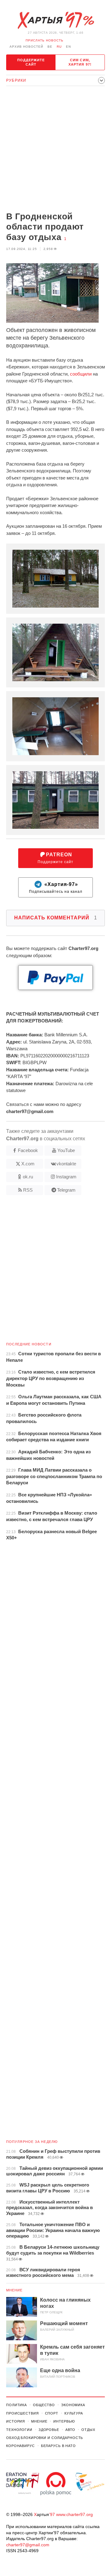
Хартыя (55, 20)
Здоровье (49, 2430)
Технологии (19, 2430)
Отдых (88, 2430)
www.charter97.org (74, 2514)
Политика (16, 2405)
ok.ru (28, 1177)
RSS (28, 1190)
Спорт (52, 2413)
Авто (70, 2430)
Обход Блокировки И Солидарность (45, 2438)
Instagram (66, 1177)
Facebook (28, 1150)
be (50, 47)
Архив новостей (26, 47)
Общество (44, 2405)
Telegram (66, 1190)
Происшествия (23, 2413)
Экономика (73, 2405)
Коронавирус (21, 2446)
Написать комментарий (56, 918)
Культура (74, 2413)
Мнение (14, 2290)
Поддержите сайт (31, 62)
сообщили (81, 374)
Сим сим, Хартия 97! (80, 62)
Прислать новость (45, 40)
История (16, 2421)
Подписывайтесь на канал (56, 888)
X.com (28, 1164)
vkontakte (66, 1164)
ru (59, 47)
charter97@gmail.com (28, 2545)
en (68, 47)
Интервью (64, 2421)
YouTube (66, 1150)
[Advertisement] (55, 149)
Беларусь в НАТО (58, 2446)
